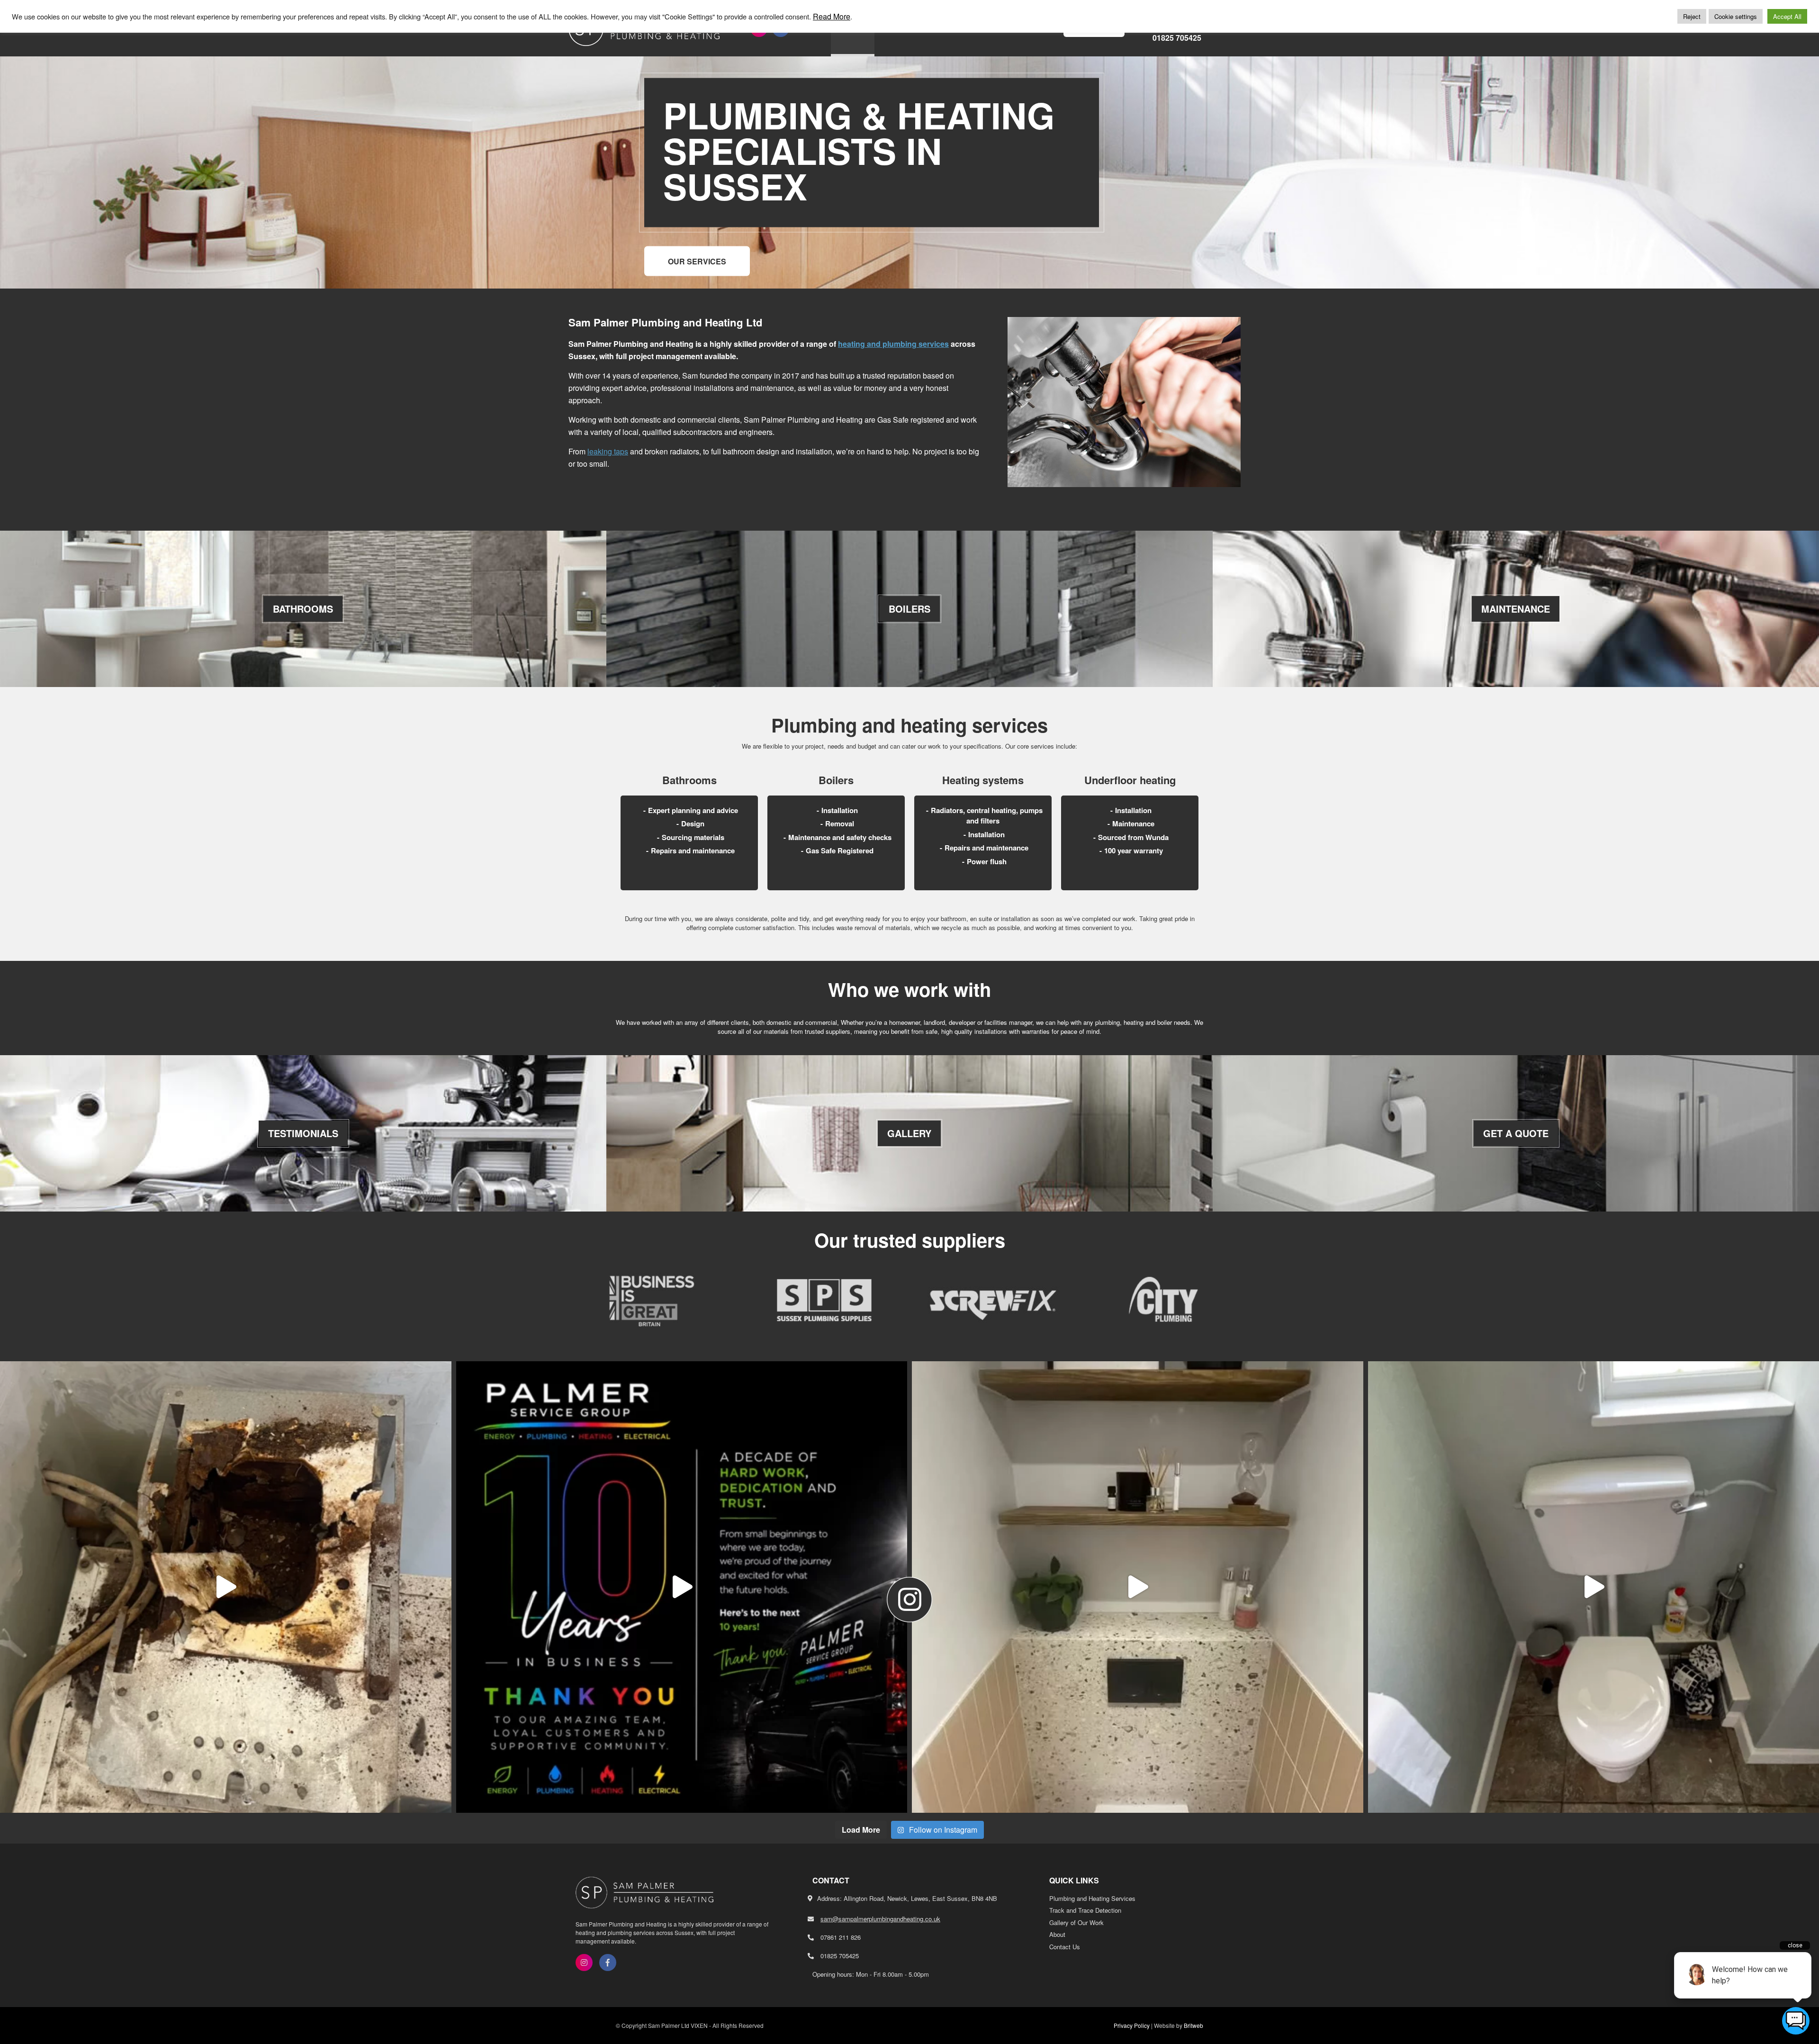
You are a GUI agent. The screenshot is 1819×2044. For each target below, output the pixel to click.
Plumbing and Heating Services (1092, 1898)
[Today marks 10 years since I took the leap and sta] (682, 1587)
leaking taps (608, 451)
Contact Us (1065, 1947)
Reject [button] (1692, 16)
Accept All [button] (1787, 16)
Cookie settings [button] (1736, 16)
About (1057, 1934)
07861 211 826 (841, 1937)
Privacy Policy (1132, 2025)
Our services (697, 261)
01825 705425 (1177, 38)
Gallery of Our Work (1076, 1922)
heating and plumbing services (893, 344)
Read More (832, 17)
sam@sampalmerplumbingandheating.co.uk (880, 1919)
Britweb (1193, 2025)
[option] (654, 1300)
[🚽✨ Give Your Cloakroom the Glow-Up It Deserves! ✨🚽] (1138, 1587)
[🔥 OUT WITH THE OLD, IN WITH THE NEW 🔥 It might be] (226, 1587)
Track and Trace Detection (1085, 1910)
